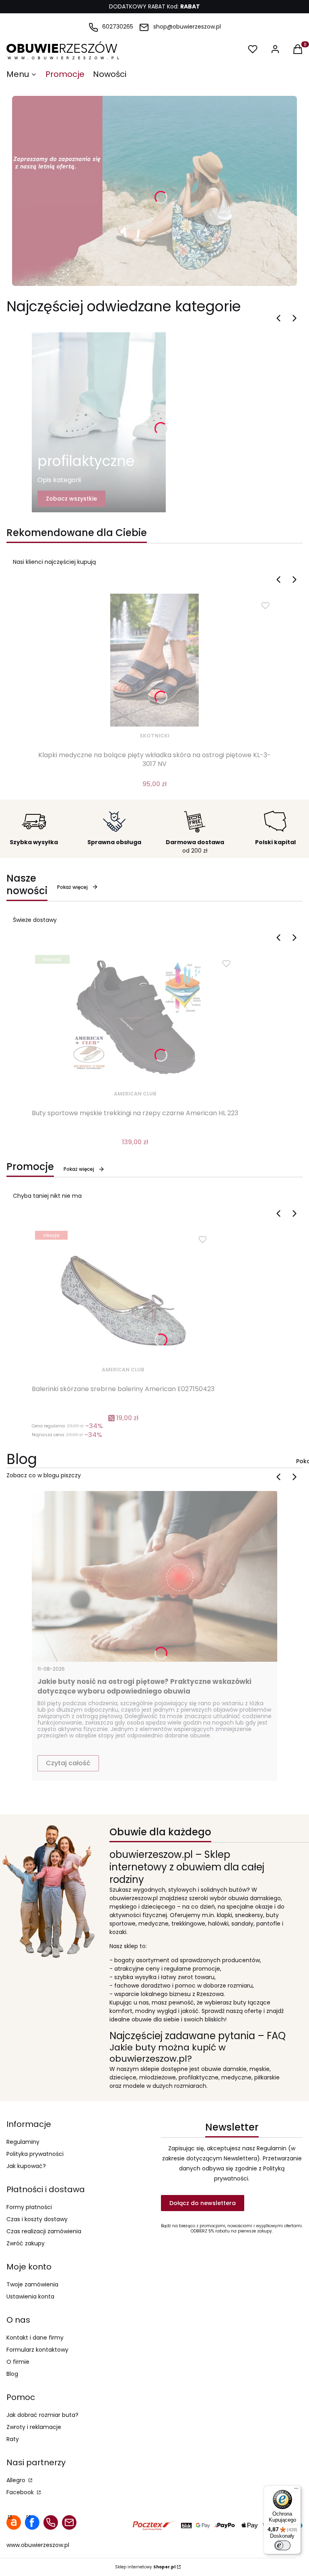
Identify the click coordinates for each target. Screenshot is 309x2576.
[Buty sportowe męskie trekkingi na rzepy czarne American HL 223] (135, 1018)
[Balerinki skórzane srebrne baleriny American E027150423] (123, 1294)
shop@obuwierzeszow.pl (187, 27)
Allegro (17, 2480)
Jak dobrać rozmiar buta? (42, 2415)
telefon (51, 2522)
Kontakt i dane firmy (35, 2338)
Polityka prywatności (35, 2154)
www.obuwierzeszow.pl (38, 2545)
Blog (12, 2374)
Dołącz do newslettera (203, 2203)
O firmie (18, 2362)
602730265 (118, 27)
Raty (13, 2439)
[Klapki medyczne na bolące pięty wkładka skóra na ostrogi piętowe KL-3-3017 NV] (154, 660)
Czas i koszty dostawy (37, 2219)
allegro (14, 2522)
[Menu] (296, 2490)
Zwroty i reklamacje (34, 2427)
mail (69, 2522)
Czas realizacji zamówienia (44, 2231)
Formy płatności (29, 2207)
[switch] (282, 2545)
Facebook (21, 2492)
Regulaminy (23, 2142)
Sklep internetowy (145, 2567)
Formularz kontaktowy (37, 2350)
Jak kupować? (26, 2166)
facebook (32, 2522)
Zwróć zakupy (26, 2243)
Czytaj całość (68, 1763)
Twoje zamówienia (32, 2284)
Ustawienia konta (30, 2296)
